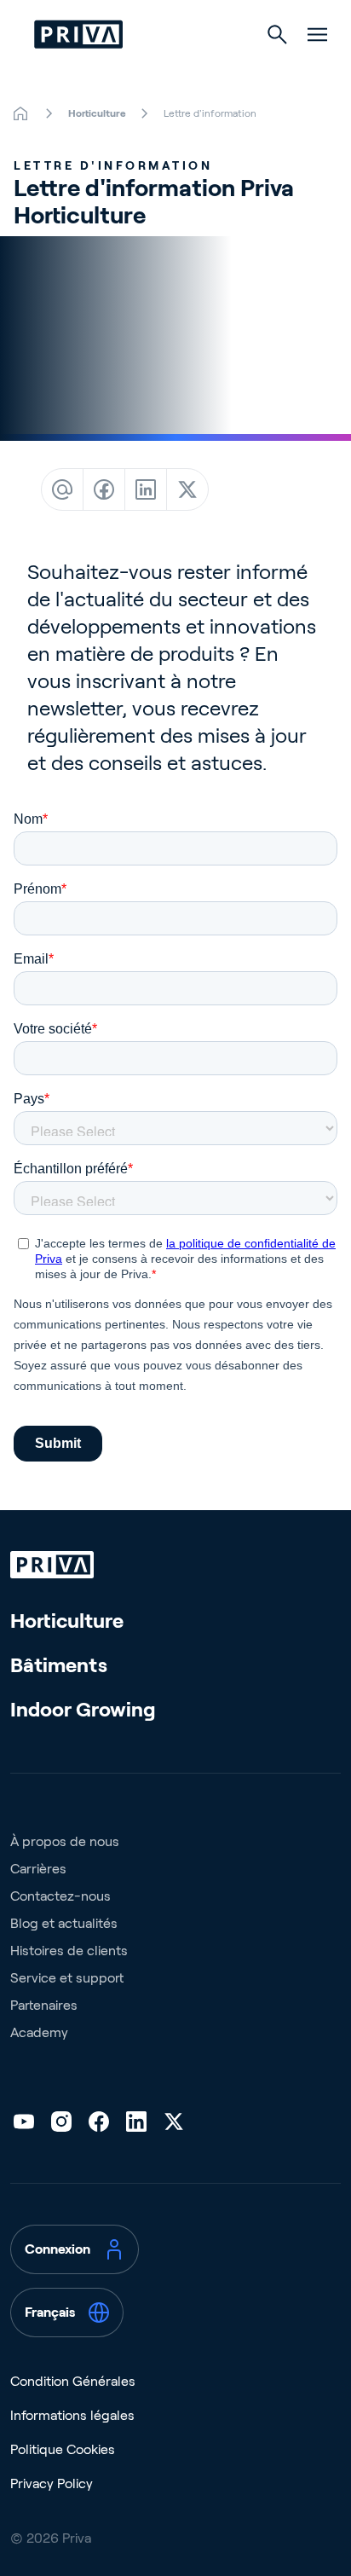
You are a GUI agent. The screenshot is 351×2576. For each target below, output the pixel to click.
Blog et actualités (64, 1923)
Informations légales (72, 2415)
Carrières (38, 1869)
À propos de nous (65, 1841)
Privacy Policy (52, 2483)
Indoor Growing (83, 1709)
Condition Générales (73, 2381)
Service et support (67, 1978)
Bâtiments (59, 1665)
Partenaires (44, 2005)
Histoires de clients (69, 1951)
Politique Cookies (63, 2449)
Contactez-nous (60, 1896)
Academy (39, 2032)
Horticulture (67, 1621)
